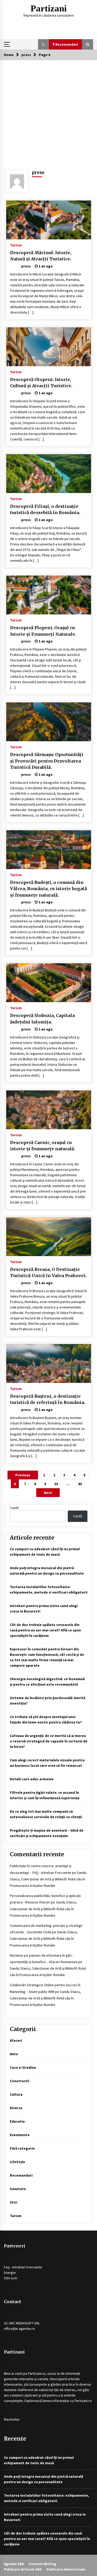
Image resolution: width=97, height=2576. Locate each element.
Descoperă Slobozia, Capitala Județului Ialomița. (42, 1019)
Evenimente (20, 2135)
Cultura (16, 2094)
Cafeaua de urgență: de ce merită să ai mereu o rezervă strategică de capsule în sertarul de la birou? (49, 1741)
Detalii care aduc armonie (32, 1779)
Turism (16, 245)
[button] (43, 44)
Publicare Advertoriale (66, 2569)
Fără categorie (22, 2148)
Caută (14, 1508)
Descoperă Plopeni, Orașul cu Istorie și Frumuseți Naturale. (43, 631)
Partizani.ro (37, 2373)
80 (80, 1484)
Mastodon (12, 2419)
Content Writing (43, 2564)
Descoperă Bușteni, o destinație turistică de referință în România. (48, 1399)
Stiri (14, 2202)
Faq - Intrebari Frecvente (23, 2267)
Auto (14, 2054)
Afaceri (16, 2040)
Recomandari (21, 2175)
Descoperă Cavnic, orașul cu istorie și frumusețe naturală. (43, 1146)
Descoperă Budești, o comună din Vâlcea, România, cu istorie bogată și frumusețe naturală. (48, 889)
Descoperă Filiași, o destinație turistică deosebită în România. (45, 510)
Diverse (16, 2108)
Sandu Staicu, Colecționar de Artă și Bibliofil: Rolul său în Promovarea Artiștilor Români (48, 1879)
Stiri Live (10, 2278)
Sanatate (18, 2189)
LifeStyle (17, 2162)
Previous (23, 1475)
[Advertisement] (48, 111)
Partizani (49, 8)
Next (48, 1493)
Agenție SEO (14, 2564)
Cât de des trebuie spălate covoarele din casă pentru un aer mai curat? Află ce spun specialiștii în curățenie (45, 1630)
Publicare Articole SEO (23, 2569)
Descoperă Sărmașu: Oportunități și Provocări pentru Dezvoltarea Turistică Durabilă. (47, 761)
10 (56, 1484)
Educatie (17, 2121)
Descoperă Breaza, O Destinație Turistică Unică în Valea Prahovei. (48, 1273)
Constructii (20, 2081)
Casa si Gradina (23, 2067)
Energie (10, 2273)
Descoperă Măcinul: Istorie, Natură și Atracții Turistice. (41, 256)
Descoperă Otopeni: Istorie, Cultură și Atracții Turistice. (41, 383)
